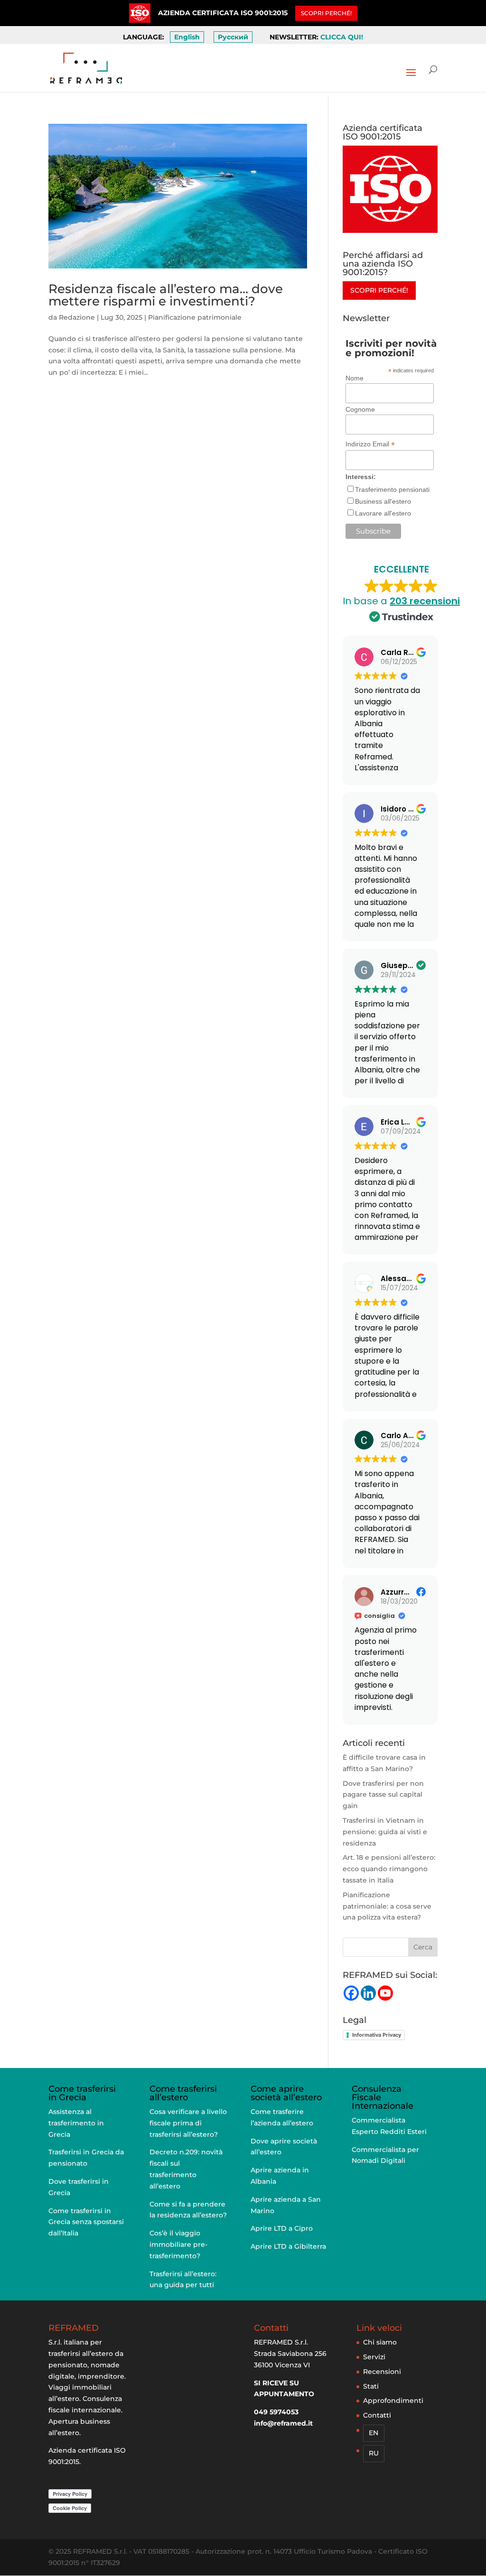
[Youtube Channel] (385, 1993)
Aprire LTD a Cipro (282, 2228)
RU (374, 2453)
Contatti (377, 2415)
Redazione (77, 317)
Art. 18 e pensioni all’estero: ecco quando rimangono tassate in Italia (389, 1869)
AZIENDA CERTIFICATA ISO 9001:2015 (223, 13)
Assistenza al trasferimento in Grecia (76, 2123)
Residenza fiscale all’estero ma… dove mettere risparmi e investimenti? (166, 295)
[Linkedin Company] (368, 1993)
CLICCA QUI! (342, 37)
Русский (233, 37)
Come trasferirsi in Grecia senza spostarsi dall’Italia (86, 2222)
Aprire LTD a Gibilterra (288, 2246)
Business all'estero (383, 501)
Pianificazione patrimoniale (195, 317)
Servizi (374, 2357)
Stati (371, 2386)
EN (374, 2433)
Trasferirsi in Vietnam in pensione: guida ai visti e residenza (385, 1832)
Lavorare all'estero (383, 513)
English (187, 37)
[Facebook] (351, 1993)
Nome (355, 378)
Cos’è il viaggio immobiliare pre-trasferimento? (178, 2244)
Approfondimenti (393, 2401)
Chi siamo (380, 2342)
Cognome (360, 409)
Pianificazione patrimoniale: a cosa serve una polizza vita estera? (387, 1906)
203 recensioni (425, 601)
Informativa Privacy (377, 2035)
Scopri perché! (379, 290)
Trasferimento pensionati (392, 489)
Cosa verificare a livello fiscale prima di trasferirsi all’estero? (188, 2123)
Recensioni (382, 2372)
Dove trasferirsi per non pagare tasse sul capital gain (383, 1795)
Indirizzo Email (370, 444)
